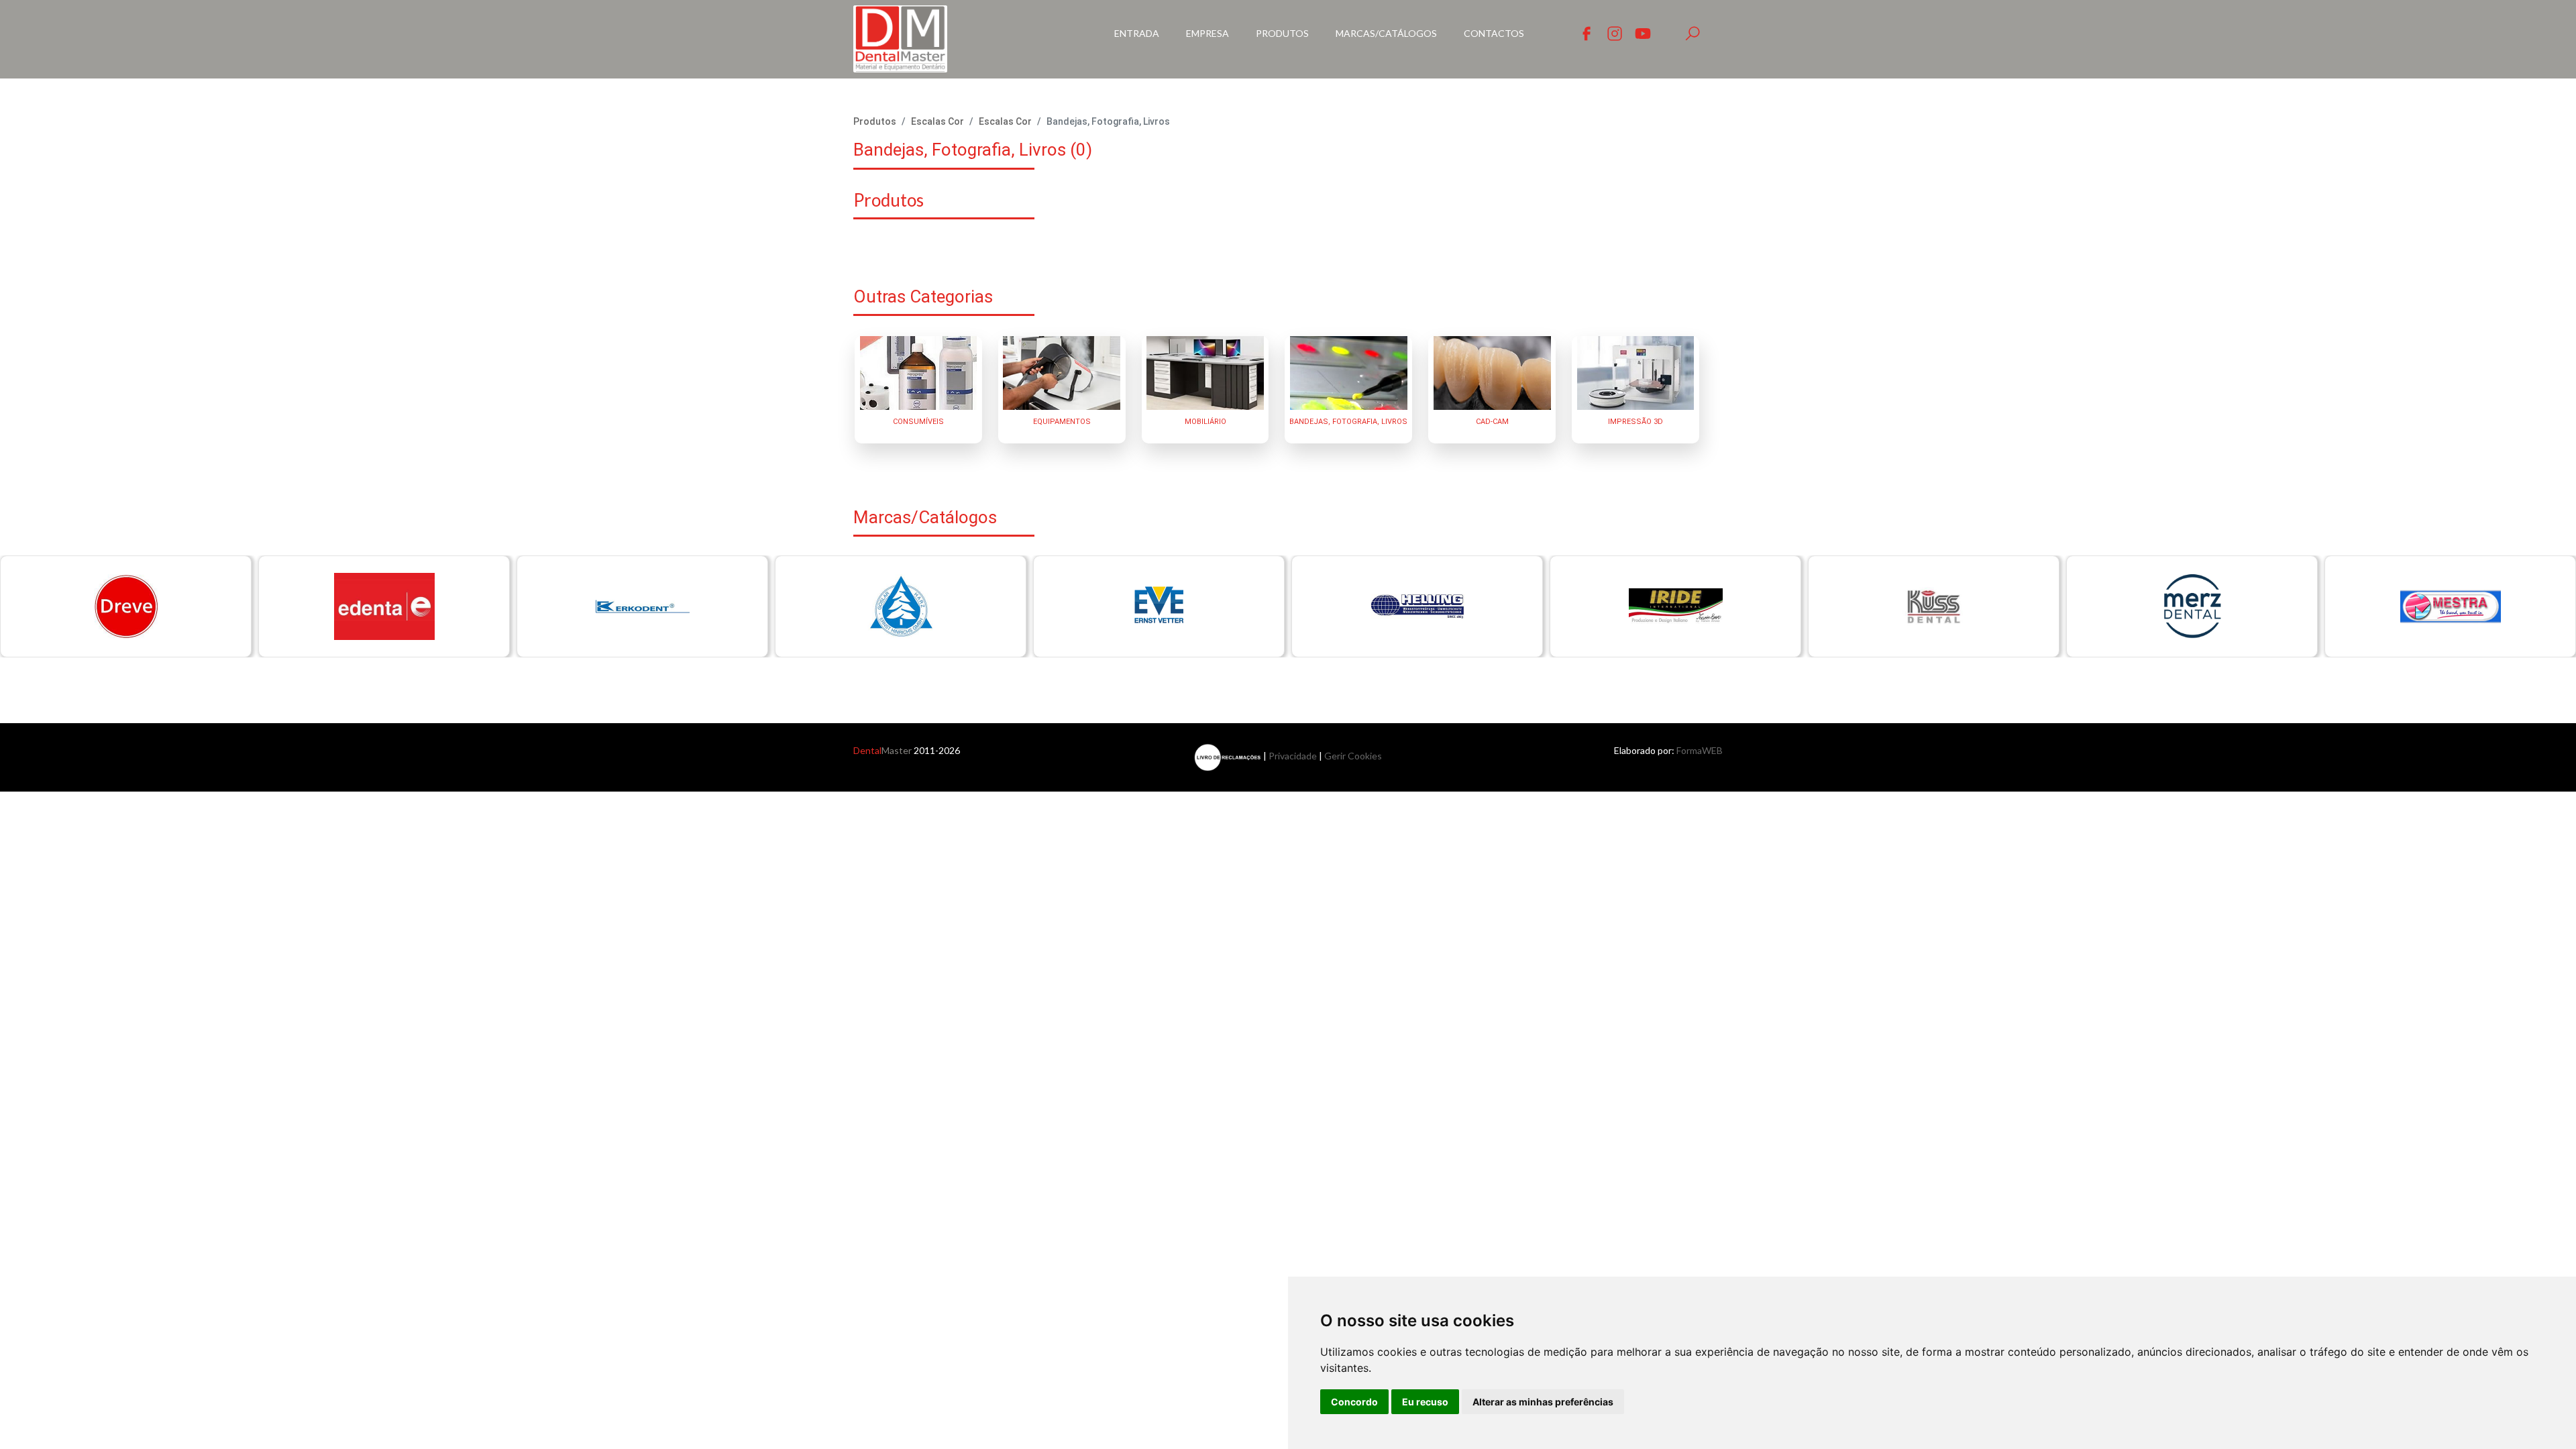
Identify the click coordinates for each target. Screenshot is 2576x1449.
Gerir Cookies (1353, 756)
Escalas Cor (937, 121)
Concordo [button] (1354, 1402)
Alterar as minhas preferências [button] (1543, 1402)
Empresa (1207, 33)
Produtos (1282, 33)
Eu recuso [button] (1425, 1402)
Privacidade (1293, 756)
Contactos (1494, 33)
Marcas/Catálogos (1386, 33)
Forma (1700, 750)
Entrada (1137, 33)
